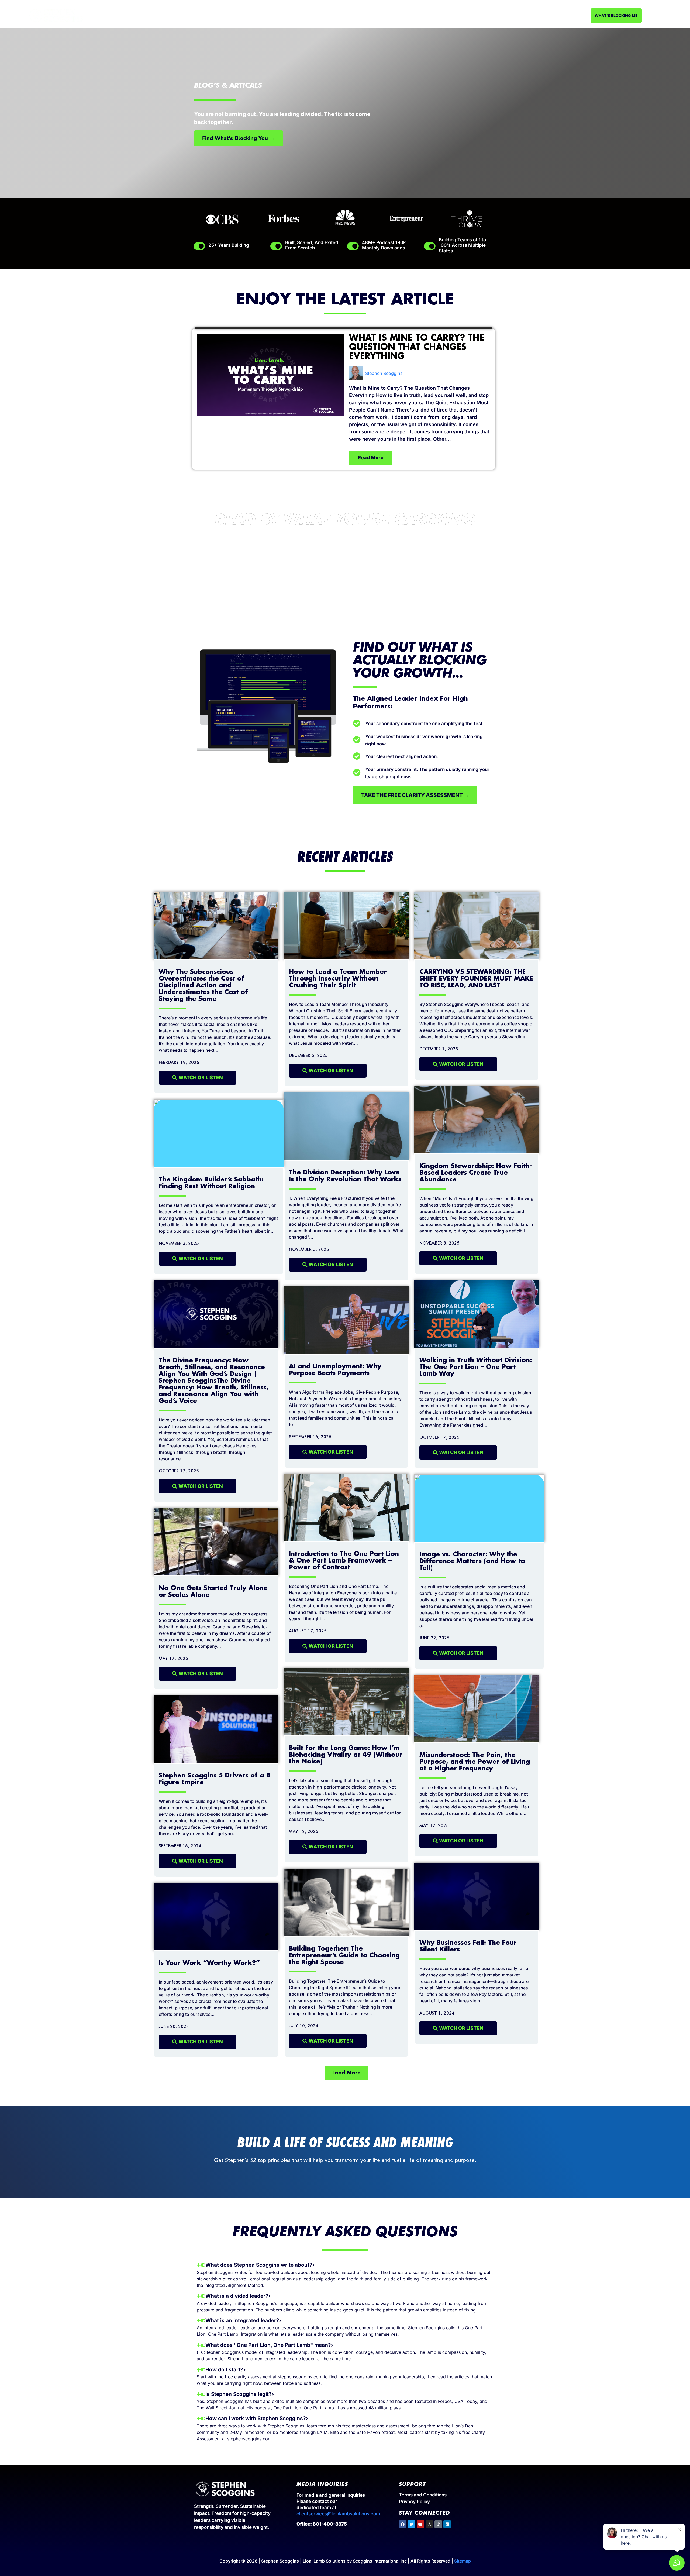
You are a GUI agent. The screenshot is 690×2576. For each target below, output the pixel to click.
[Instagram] (429, 2524)
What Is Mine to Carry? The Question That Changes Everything (417, 347)
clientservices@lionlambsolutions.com (338, 2514)
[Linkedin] (447, 2524)
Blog (429, 15)
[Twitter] (412, 2524)
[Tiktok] (438, 2524)
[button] (346, 2073)
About (301, 15)
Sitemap (463, 2561)
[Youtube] (420, 2524)
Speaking (323, 15)
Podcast (409, 15)
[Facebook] (403, 2524)
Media (388, 15)
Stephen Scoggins (384, 373)
